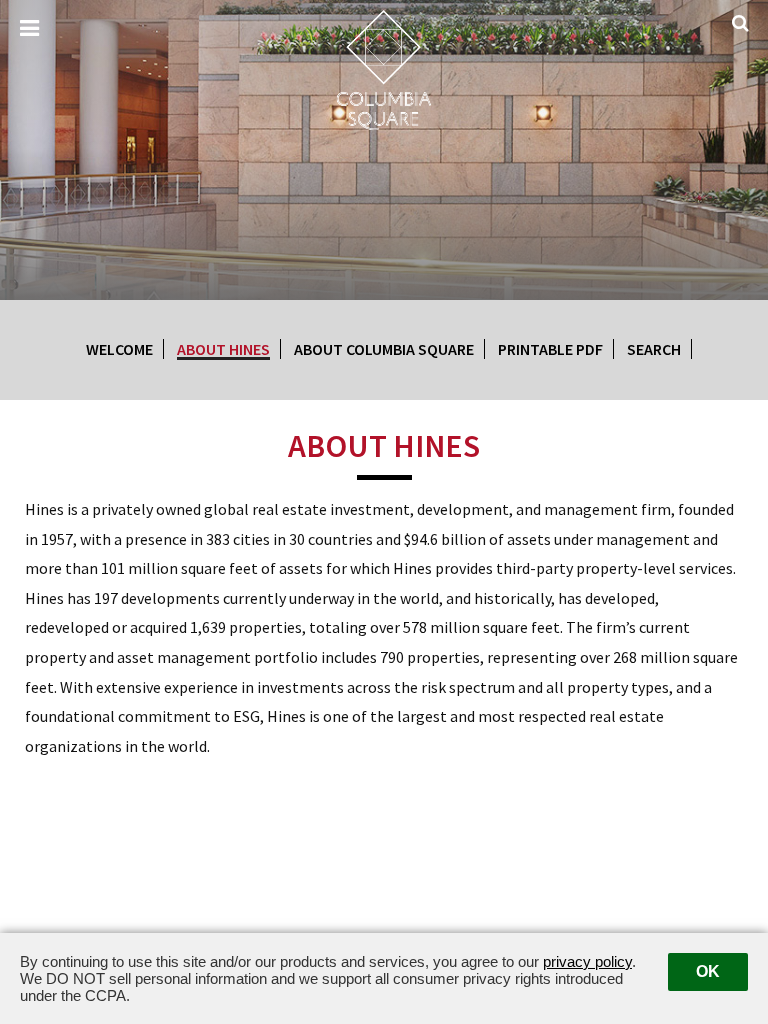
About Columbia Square (384, 349)
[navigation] (29, 29)
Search (654, 349)
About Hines (223, 349)
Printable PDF (550, 349)
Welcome (119, 349)
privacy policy (587, 961)
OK (708, 971)
